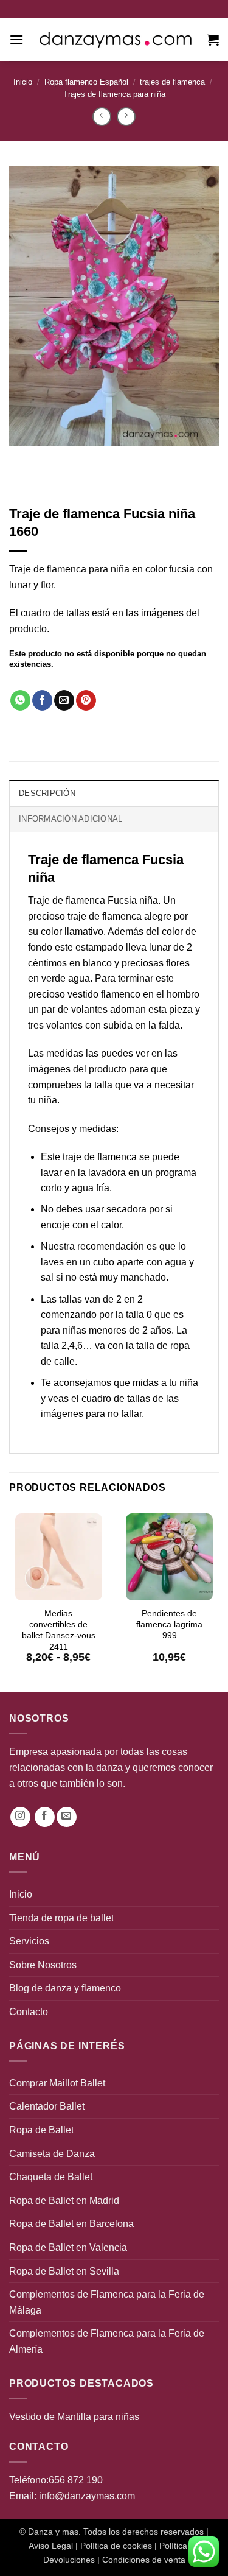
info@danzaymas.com (87, 2496)
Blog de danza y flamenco (65, 1988)
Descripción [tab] (47, 793)
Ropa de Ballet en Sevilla (64, 2271)
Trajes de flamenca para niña (114, 94)
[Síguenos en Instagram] (20, 1817)
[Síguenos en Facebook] (45, 1817)
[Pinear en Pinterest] (86, 700)
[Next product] (102, 117)
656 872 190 (76, 2480)
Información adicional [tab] (71, 819)
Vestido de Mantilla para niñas (74, 2417)
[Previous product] (126, 117)
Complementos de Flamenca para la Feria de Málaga (107, 2302)
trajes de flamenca (172, 82)
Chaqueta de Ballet (51, 2177)
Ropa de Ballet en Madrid (64, 2201)
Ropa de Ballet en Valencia (68, 2247)
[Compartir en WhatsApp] (20, 700)
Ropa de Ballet (41, 2130)
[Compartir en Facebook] (42, 700)
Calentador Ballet (47, 2106)
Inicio (23, 82)
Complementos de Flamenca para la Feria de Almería (107, 2341)
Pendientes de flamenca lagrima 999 (169, 1624)
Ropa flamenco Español (86, 82)
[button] (16, 39)
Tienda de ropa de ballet (61, 1918)
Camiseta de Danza (52, 2154)
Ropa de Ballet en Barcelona (71, 2224)
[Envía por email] (64, 700)
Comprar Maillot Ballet (57, 2083)
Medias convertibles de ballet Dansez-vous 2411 (59, 1630)
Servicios (29, 1941)
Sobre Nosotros (43, 1965)
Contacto (29, 2012)
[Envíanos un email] (67, 1817)
